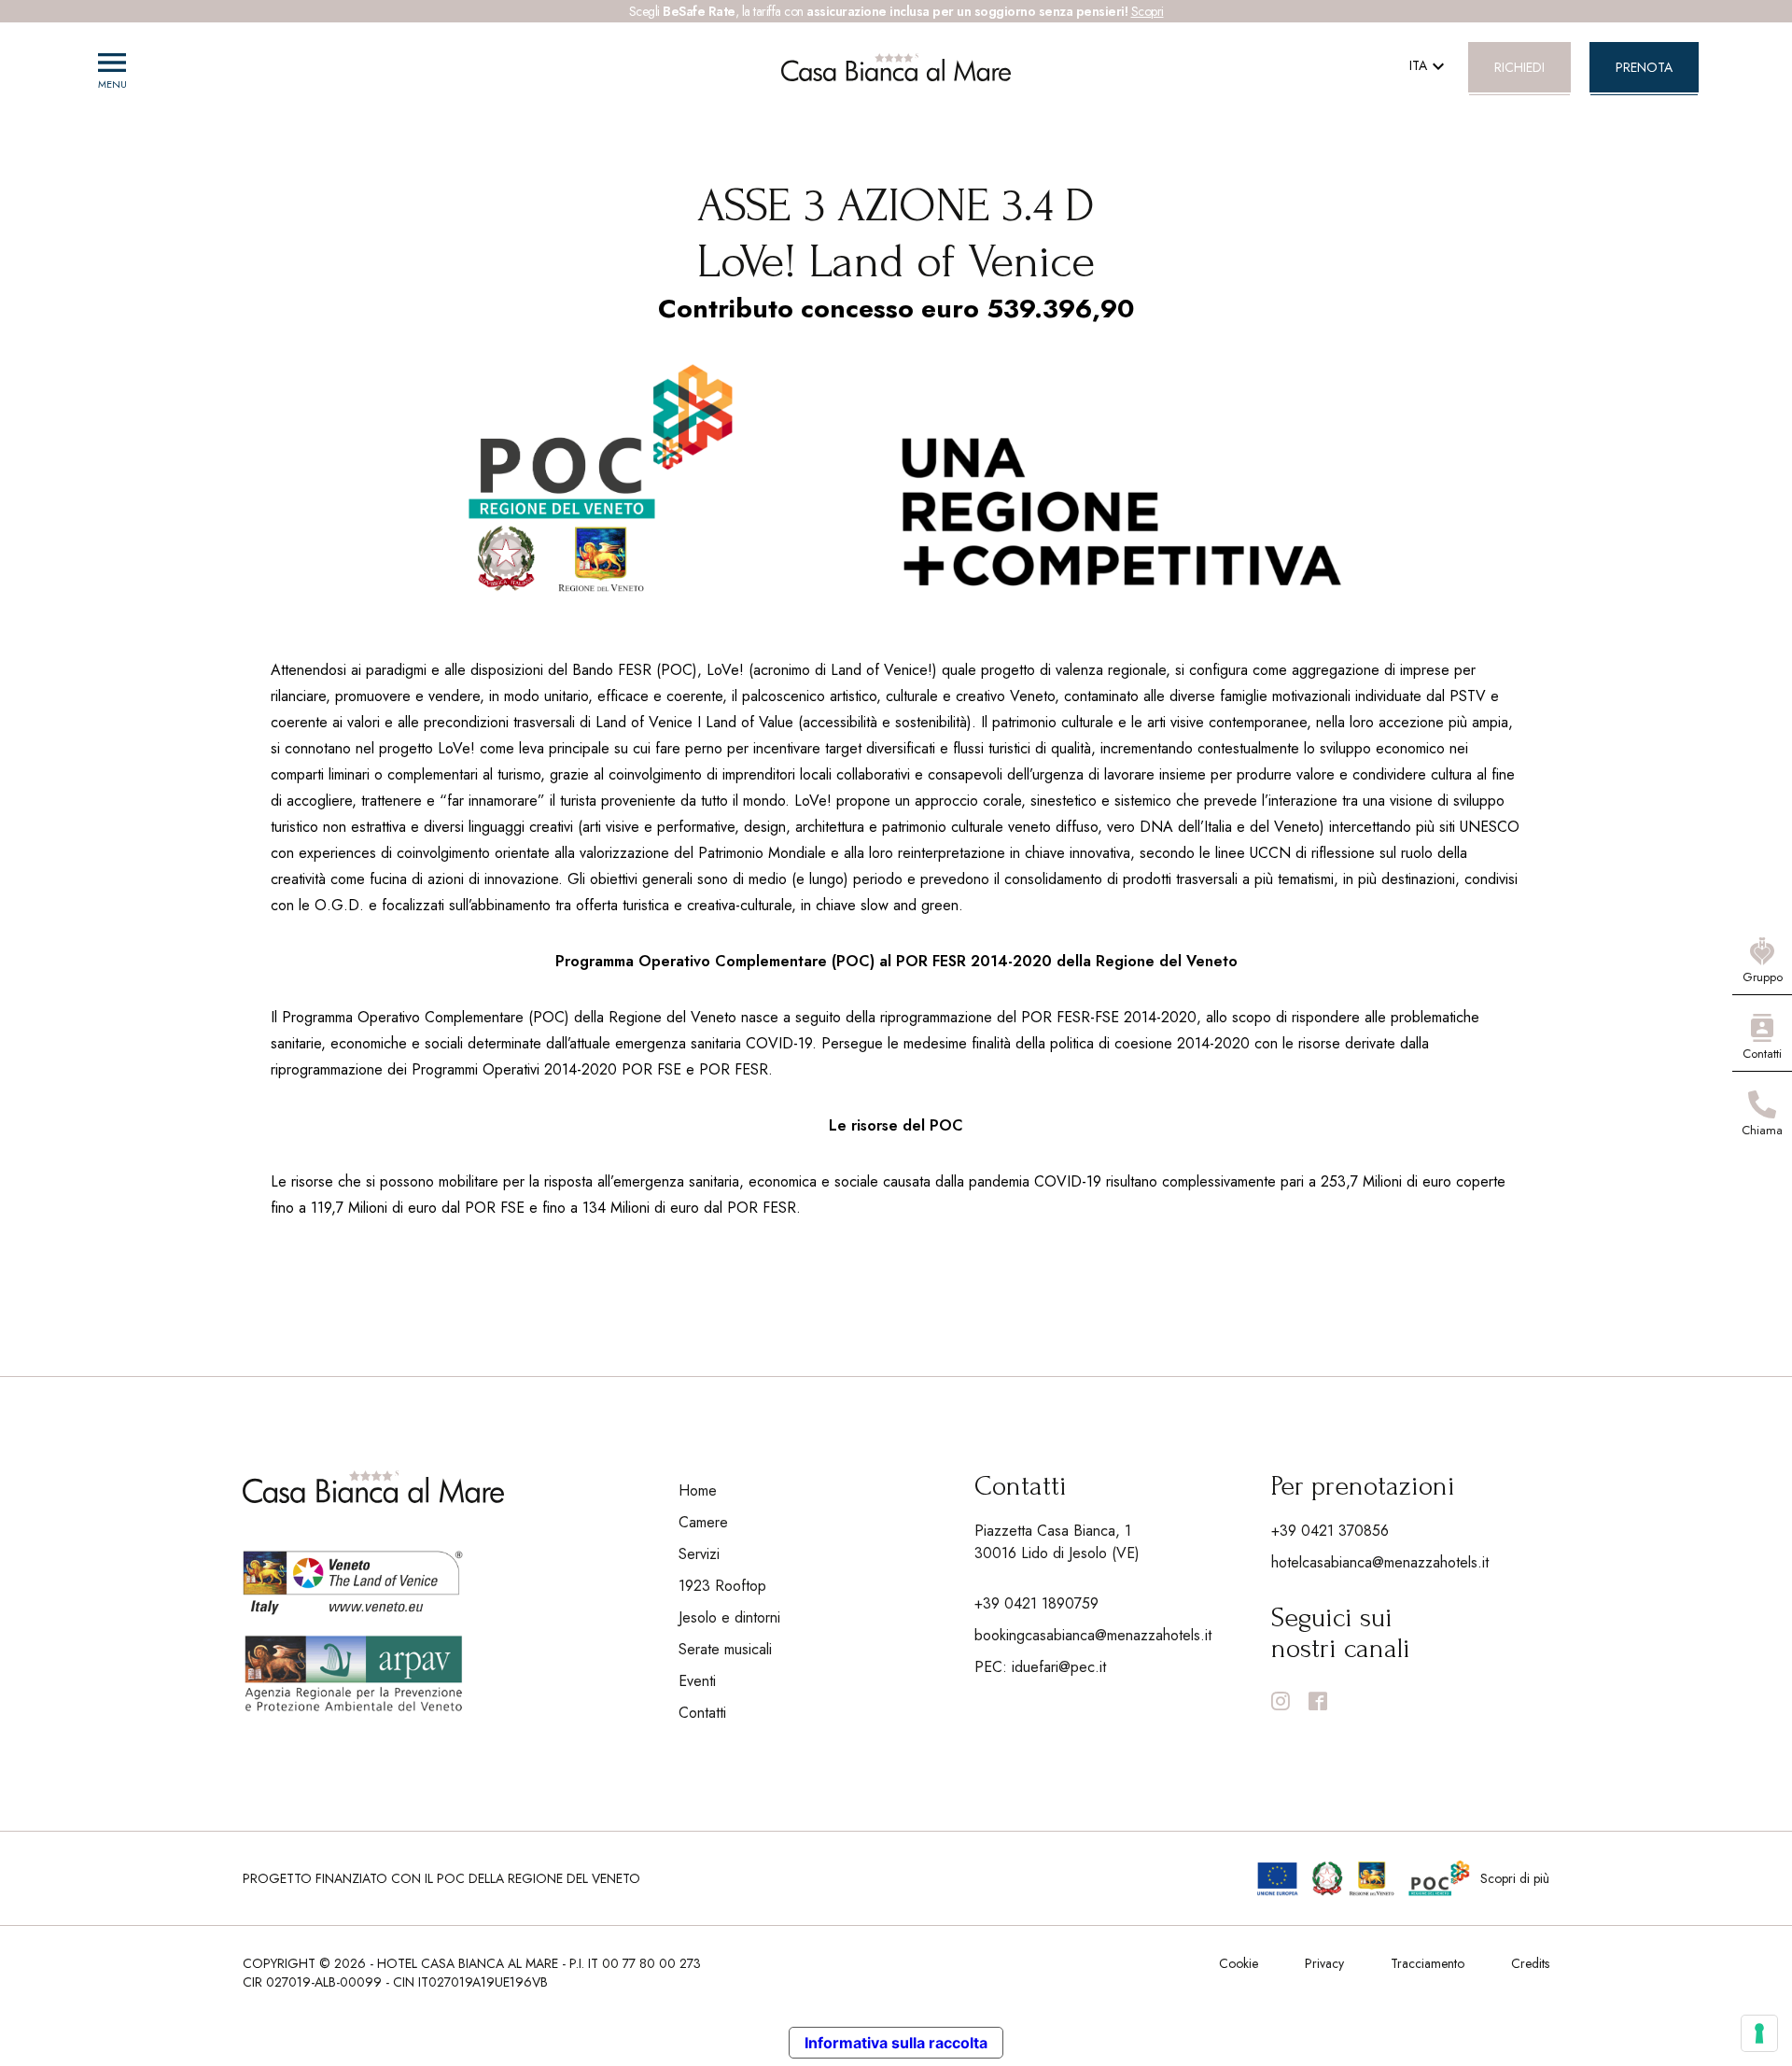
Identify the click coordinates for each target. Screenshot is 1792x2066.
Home (698, 1490)
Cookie (1239, 1963)
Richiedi (1519, 67)
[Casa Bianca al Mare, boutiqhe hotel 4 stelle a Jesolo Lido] (896, 67)
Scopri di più (1515, 1878)
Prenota (1644, 67)
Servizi (699, 1554)
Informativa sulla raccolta (896, 2043)
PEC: (1040, 1667)
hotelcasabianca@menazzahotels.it (1380, 1562)
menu (112, 63)
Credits (1530, 1963)
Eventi (697, 1681)
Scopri (1148, 11)
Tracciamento (1428, 1963)
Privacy (1324, 1963)
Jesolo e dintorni (729, 1617)
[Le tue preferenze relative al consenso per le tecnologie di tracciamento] (1759, 2033)
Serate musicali (725, 1649)
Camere (703, 1522)
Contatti (702, 1713)
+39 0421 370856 (1330, 1531)
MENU (112, 84)
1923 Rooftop (722, 1586)
